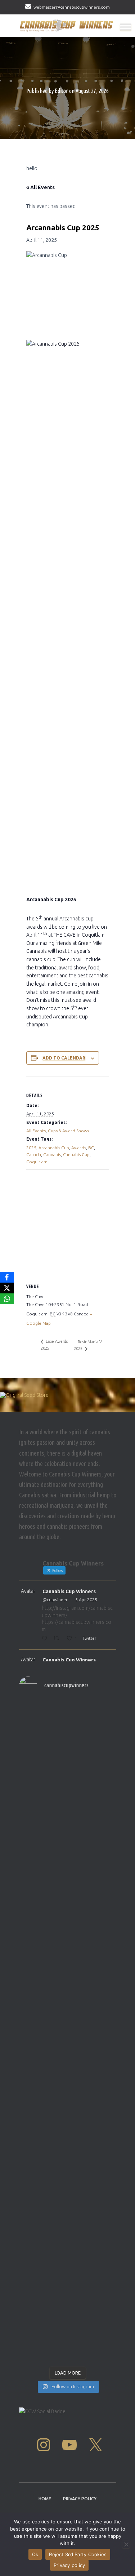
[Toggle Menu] (126, 27)
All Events (36, 1131)
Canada (34, 1154)
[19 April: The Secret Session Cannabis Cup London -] (68, 1724)
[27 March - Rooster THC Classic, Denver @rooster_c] (68, 1884)
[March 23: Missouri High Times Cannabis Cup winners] (68, 1945)
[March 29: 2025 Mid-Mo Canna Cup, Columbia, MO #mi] (68, 1973)
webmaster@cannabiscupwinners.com (72, 7)
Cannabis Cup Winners (69, 1591)
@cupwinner (55, 1600)
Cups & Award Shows (68, 1131)
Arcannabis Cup (54, 1148)
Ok (35, 2554)
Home (45, 2499)
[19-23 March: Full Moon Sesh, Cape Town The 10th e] (68, 2005)
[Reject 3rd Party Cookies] (126, 2544)
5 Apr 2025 (86, 1600)
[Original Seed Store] (67, 1401)
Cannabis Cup (76, 1154)
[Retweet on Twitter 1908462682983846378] (58, 1639)
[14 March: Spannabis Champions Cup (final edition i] (68, 2320)
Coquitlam (37, 1162)
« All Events (40, 187)
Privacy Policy (80, 2499)
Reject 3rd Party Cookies (78, 2554)
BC (91, 1148)
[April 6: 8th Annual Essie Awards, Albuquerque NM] (68, 1832)
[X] (7, 1288)
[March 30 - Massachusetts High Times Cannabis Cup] (68, 1860)
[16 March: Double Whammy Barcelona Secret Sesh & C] (68, 2167)
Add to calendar (64, 1058)
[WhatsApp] (7, 1299)
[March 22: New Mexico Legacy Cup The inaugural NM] (68, 2114)
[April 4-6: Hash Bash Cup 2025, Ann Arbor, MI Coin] (68, 1912)
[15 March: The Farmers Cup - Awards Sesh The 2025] (68, 2251)
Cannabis (52, 1154)
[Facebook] (7, 1277)
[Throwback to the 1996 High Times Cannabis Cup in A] (68, 1800)
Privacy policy (69, 2565)
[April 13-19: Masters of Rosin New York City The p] (68, 1764)
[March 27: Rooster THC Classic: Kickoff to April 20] (68, 2049)
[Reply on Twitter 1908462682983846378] (46, 1639)
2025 (31, 1148)
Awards (79, 1148)
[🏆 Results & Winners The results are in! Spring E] (68, 2203)
